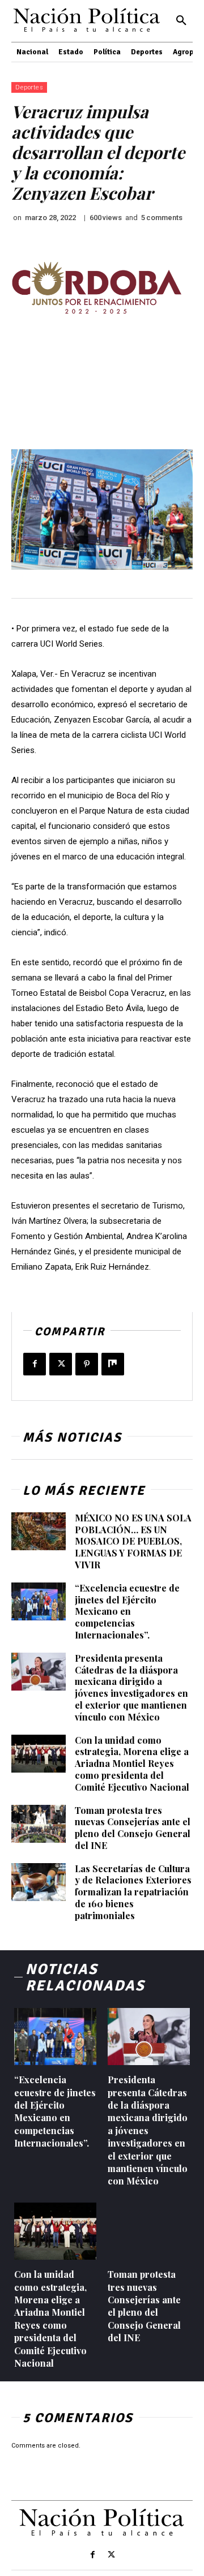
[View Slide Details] (96, 288)
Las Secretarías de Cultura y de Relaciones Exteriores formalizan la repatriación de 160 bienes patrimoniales (133, 1892)
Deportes (29, 87)
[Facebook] (35, 1364)
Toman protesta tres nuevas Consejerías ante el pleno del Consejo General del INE (133, 1828)
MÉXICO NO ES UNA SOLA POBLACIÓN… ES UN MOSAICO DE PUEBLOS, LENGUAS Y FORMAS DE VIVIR (133, 1541)
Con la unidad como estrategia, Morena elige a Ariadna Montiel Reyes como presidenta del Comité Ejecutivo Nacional (132, 1764)
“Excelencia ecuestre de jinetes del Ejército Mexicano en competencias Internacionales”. (127, 1611)
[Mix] (113, 1364)
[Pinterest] (87, 1364)
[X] (61, 1364)
